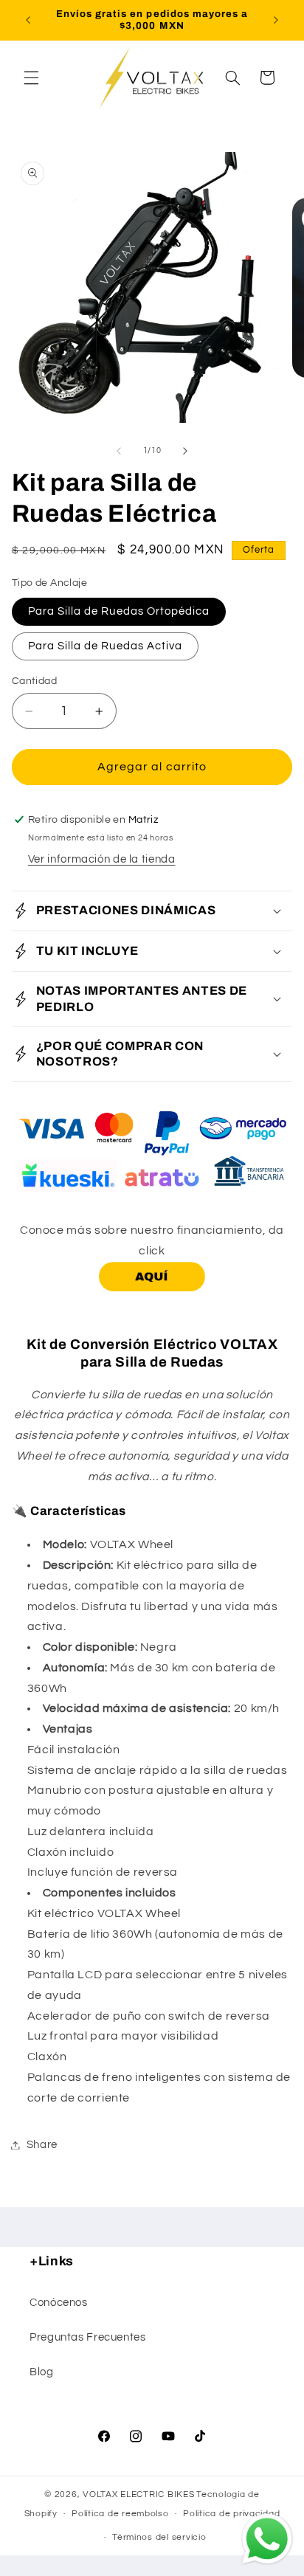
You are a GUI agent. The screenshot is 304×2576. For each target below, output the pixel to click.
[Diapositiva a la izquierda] (119, 451)
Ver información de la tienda (102, 859)
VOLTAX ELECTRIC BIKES (138, 2494)
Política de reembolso (120, 2514)
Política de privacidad (231, 2514)
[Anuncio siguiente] (276, 20)
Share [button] (42, 2145)
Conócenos (59, 2303)
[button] (31, 77)
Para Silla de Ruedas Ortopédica (119, 611)
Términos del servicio (159, 2537)
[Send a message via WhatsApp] (267, 2539)
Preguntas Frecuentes (88, 2337)
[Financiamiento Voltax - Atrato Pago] (152, 1291)
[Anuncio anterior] (28, 20)
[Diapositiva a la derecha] (185, 451)
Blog (42, 2372)
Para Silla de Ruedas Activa (105, 646)
